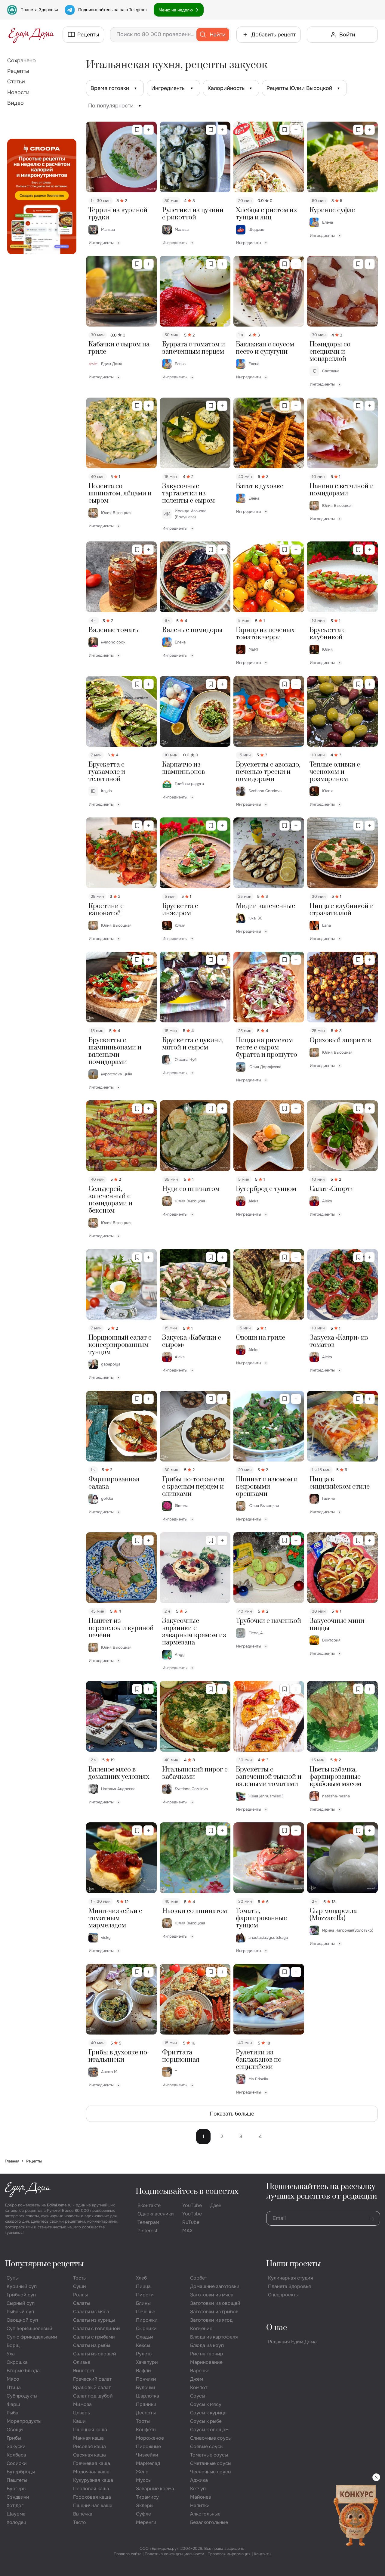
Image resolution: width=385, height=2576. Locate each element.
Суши (80, 2286)
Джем (197, 2379)
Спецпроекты (283, 2295)
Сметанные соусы (211, 2463)
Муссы (144, 2480)
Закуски (16, 2446)
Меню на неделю (176, 10)
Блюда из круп (207, 2345)
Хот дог (15, 2505)
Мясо (13, 2379)
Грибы (14, 2438)
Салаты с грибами (94, 2337)
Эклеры (145, 2505)
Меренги (146, 2522)
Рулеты (144, 2354)
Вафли (143, 2371)
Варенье (200, 2371)
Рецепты (18, 71)
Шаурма (16, 2514)
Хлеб (141, 2278)
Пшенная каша (90, 2430)
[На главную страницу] (31, 35)
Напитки (200, 2505)
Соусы (198, 2396)
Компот (199, 2387)
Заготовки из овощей (215, 2303)
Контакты (263, 2554)
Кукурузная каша (93, 2480)
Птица (14, 2387)
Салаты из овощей (95, 2354)
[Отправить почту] (372, 2218)
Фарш (13, 2404)
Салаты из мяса (91, 2312)
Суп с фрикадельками (32, 2337)
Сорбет (199, 2278)
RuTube (191, 2222)
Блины (143, 2303)
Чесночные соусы (211, 2472)
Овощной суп (22, 2320)
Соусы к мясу (206, 2404)
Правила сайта (128, 2554)
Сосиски (17, 2463)
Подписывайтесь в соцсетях (187, 2192)
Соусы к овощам (209, 2430)
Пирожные (148, 2446)
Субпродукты (22, 2396)
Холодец (16, 2522)
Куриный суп (22, 2286)
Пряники (146, 2404)
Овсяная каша (89, 2455)
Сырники (146, 2328)
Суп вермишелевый (29, 2328)
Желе (142, 2472)
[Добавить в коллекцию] (149, 130)
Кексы (143, 2345)
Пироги (145, 2295)
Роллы (80, 2295)
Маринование (206, 2362)
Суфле (143, 2514)
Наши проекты (294, 2264)
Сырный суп (21, 2303)
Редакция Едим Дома (292, 2342)
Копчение (201, 2328)
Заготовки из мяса (212, 2295)
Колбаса (16, 2455)
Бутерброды (21, 2472)
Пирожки (147, 2320)
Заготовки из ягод (211, 2320)
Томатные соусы (209, 2455)
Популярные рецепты (44, 2264)
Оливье (82, 2362)
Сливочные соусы (211, 2438)
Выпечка (83, 2514)
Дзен (216, 2205)
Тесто (80, 2522)
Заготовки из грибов (214, 2312)
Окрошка (17, 2362)
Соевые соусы (207, 2446)
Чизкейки (147, 2455)
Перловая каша (91, 2489)
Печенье (146, 2312)
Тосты (80, 2278)
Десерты (146, 2413)
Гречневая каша (92, 2463)
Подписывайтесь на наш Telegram (112, 10)
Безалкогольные (209, 2522)
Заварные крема (155, 2489)
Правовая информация (229, 2554)
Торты (143, 2421)
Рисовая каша (89, 2446)
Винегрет (84, 2371)
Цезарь (82, 2413)
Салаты (82, 2303)
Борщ (13, 2345)
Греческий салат (92, 2379)
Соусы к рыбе (206, 2421)
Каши (79, 2421)
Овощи (15, 2430)
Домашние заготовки (215, 2286)
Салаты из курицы (94, 2320)
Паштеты (17, 2480)
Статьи (16, 82)
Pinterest (148, 2231)
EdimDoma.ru (59, 2205)
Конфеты (146, 2430)
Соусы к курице (208, 2413)
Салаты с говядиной (97, 2328)
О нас (277, 2328)
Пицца (143, 2286)
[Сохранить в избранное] (137, 130)
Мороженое (150, 2438)
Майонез (200, 2497)
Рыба (12, 2413)
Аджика (199, 2480)
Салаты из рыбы (92, 2345)
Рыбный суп (20, 2312)
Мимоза (82, 2404)
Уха (11, 2354)
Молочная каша (91, 2472)
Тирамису (147, 2497)
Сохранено (22, 60)
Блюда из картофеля (214, 2337)
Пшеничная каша (93, 2505)
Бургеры (17, 2489)
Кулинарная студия (291, 2278)
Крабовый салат (92, 2387)
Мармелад (148, 2463)
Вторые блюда (23, 2371)
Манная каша (88, 2438)
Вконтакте (149, 2205)
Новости (18, 92)
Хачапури (147, 2362)
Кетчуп (198, 2489)
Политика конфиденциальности (174, 2554)
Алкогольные (205, 2514)
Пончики (146, 2379)
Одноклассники (156, 2214)
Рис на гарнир (207, 2354)
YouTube (192, 2205)
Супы (13, 2278)
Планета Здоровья (39, 10)
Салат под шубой (93, 2396)
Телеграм (148, 2222)
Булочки (146, 2387)
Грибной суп (21, 2295)
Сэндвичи (18, 2497)
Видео (15, 103)
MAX (187, 2231)
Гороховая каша (92, 2497)
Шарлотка (148, 2396)
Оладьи (145, 2337)
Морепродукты (24, 2421)
